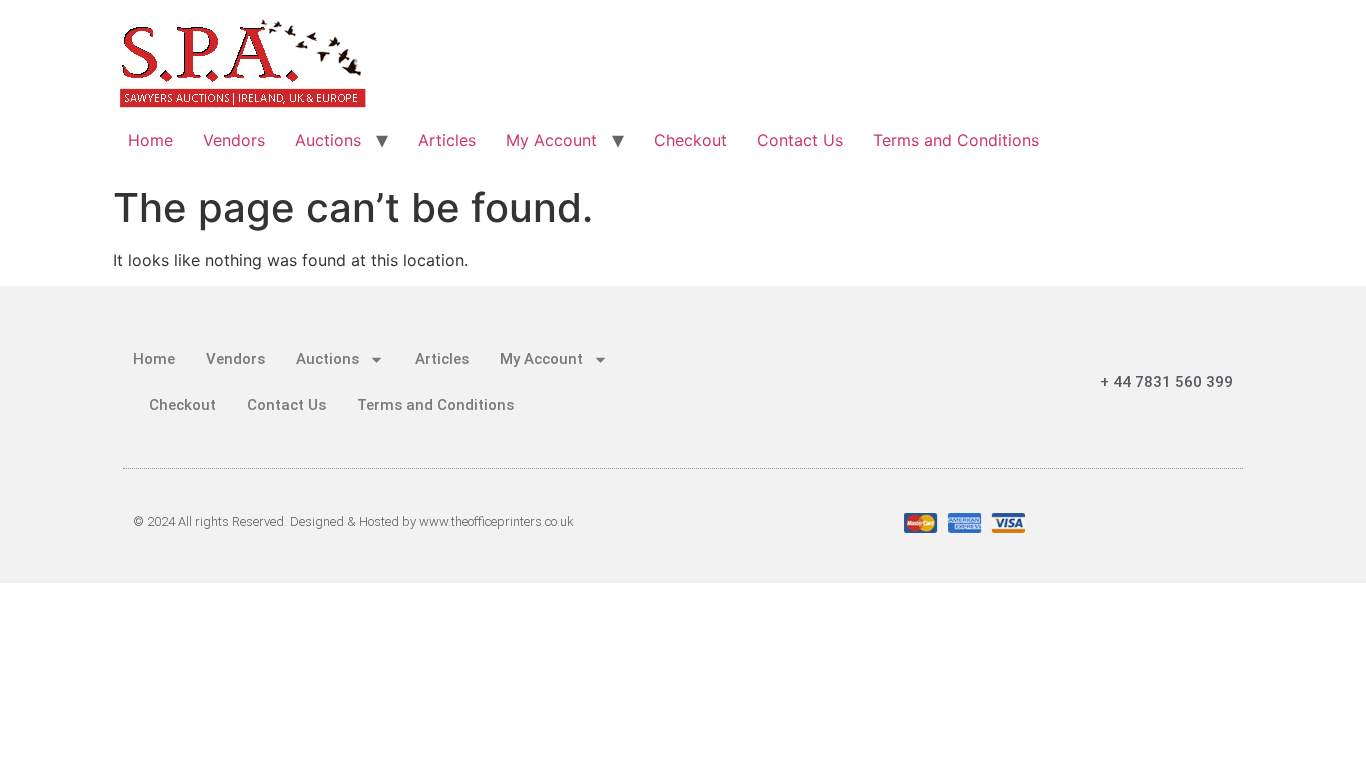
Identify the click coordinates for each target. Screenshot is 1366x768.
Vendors (234, 140)
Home (150, 140)
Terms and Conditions (956, 140)
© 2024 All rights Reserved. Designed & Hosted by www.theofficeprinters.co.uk (353, 521)
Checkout (690, 140)
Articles (447, 140)
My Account (551, 140)
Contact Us (800, 140)
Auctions (328, 140)
